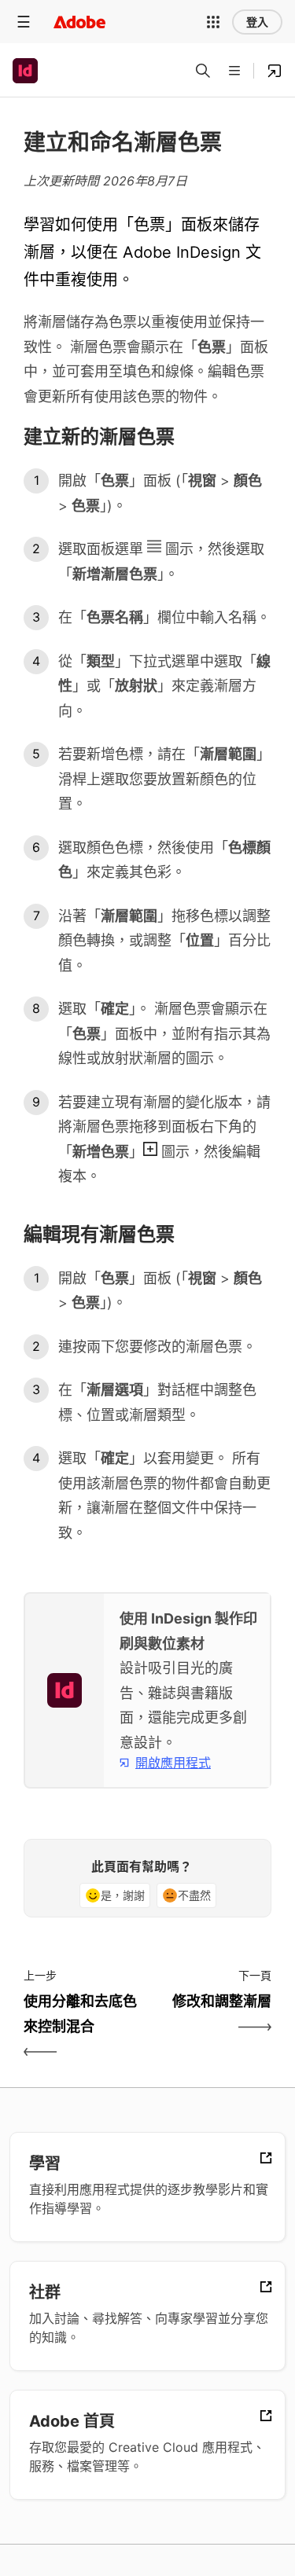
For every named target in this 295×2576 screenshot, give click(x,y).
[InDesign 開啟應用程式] (275, 71)
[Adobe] (79, 22)
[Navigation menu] (24, 22)
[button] (213, 22)
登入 (257, 22)
